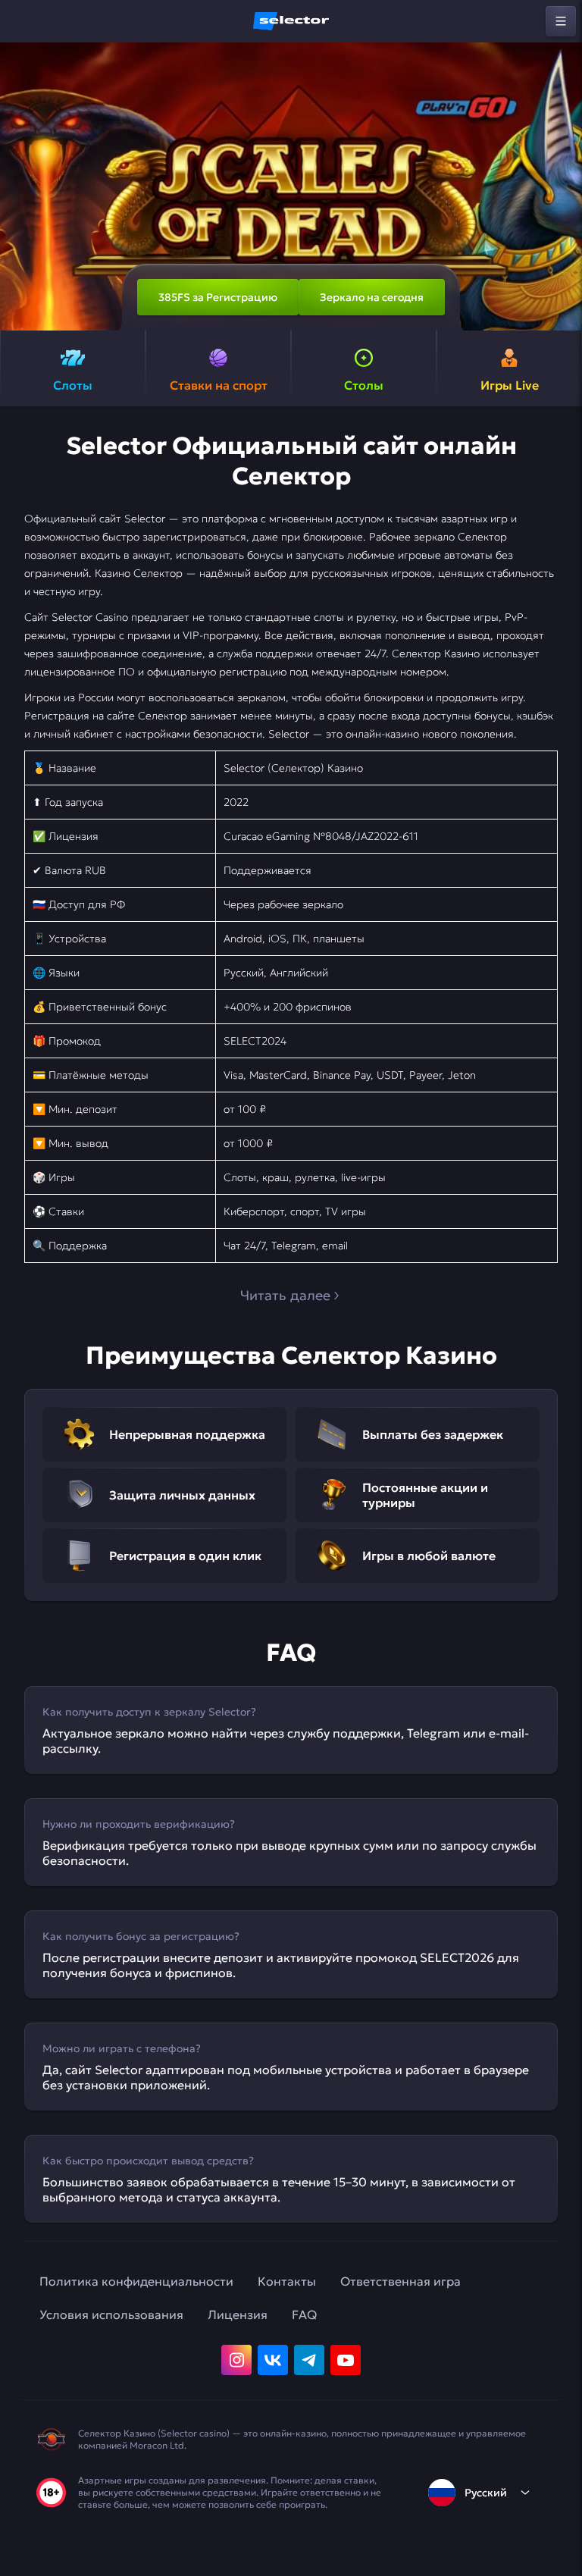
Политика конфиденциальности (136, 2281)
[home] (291, 21)
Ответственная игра (401, 2281)
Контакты (287, 2281)
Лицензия (238, 2314)
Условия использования (111, 2314)
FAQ (304, 2314)
